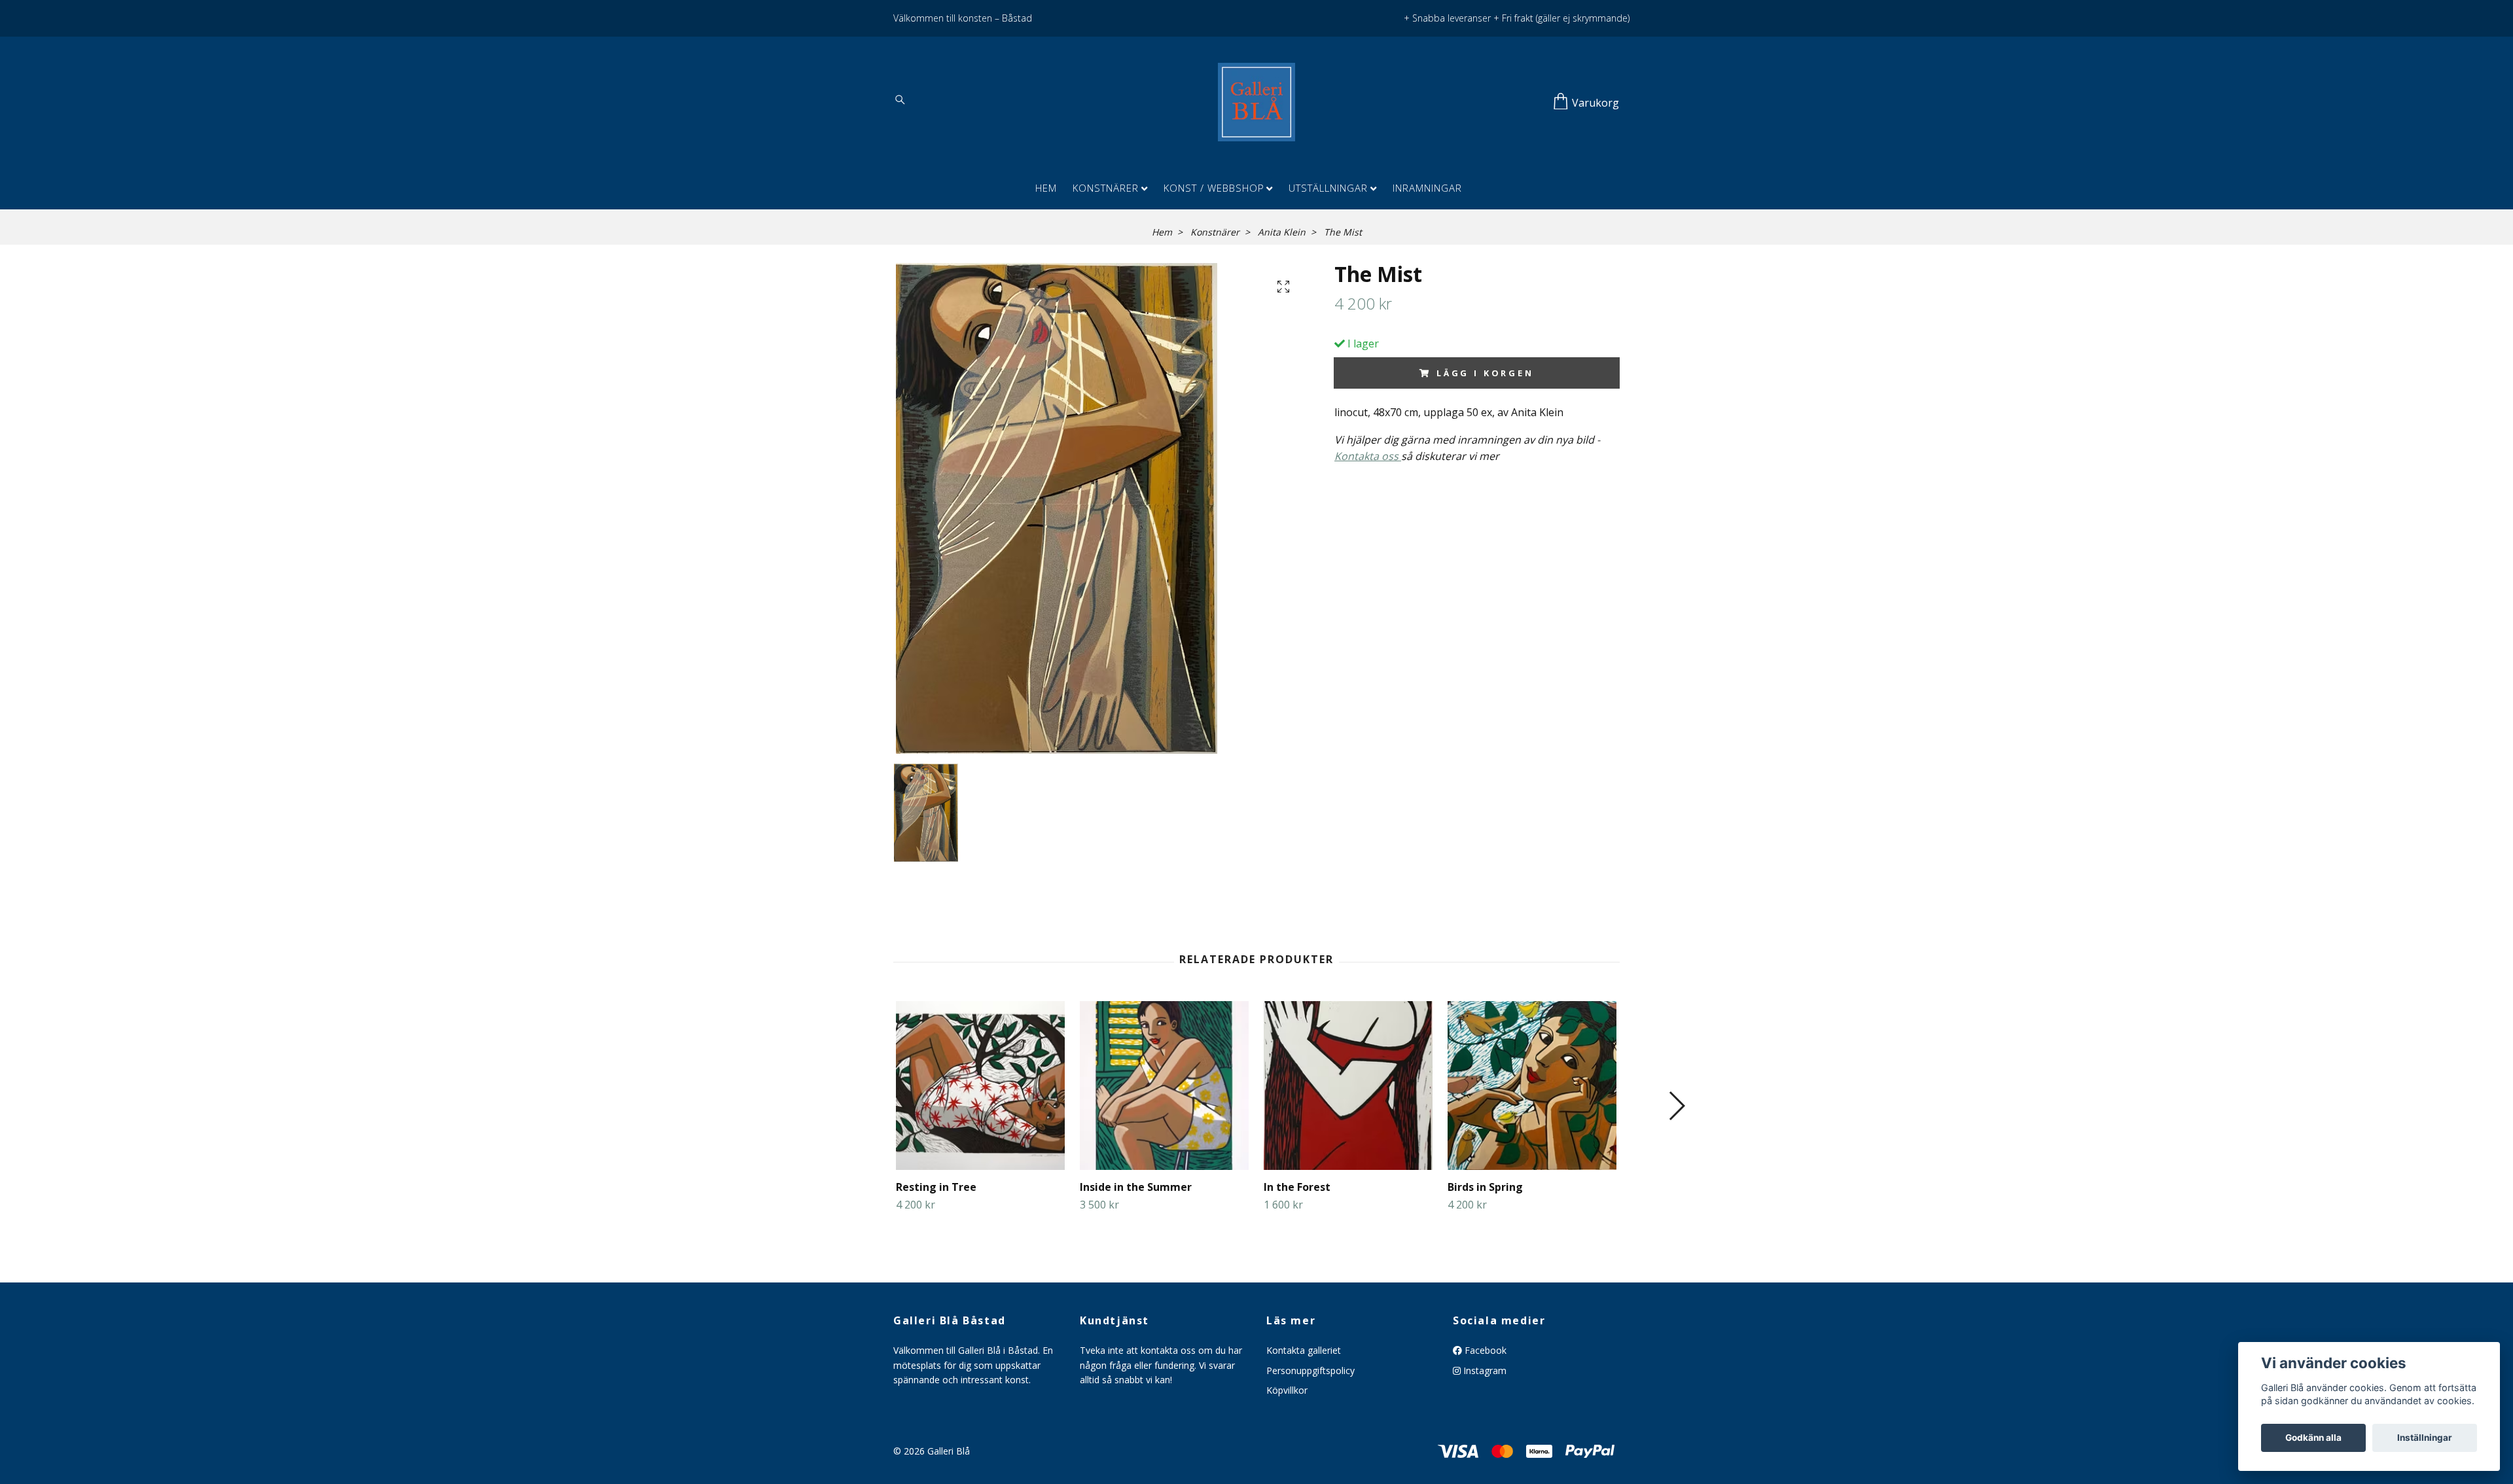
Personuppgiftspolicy (1310, 1370)
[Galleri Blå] (1256, 102)
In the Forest (1297, 1187)
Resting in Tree (936, 1187)
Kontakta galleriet (1304, 1350)
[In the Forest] (1348, 1086)
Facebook (1484, 1350)
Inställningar (2425, 1438)
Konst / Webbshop (1214, 188)
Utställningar (1328, 188)
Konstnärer (1106, 188)
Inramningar (1427, 188)
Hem (1046, 188)
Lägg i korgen (1485, 373)
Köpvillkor (1287, 1390)
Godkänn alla (2313, 1438)
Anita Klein (1282, 232)
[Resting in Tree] (980, 1086)
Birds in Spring (1485, 1187)
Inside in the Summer (1136, 1187)
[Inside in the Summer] (1164, 1086)
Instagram (1484, 1370)
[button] (1676, 1106)
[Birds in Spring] (1532, 1086)
